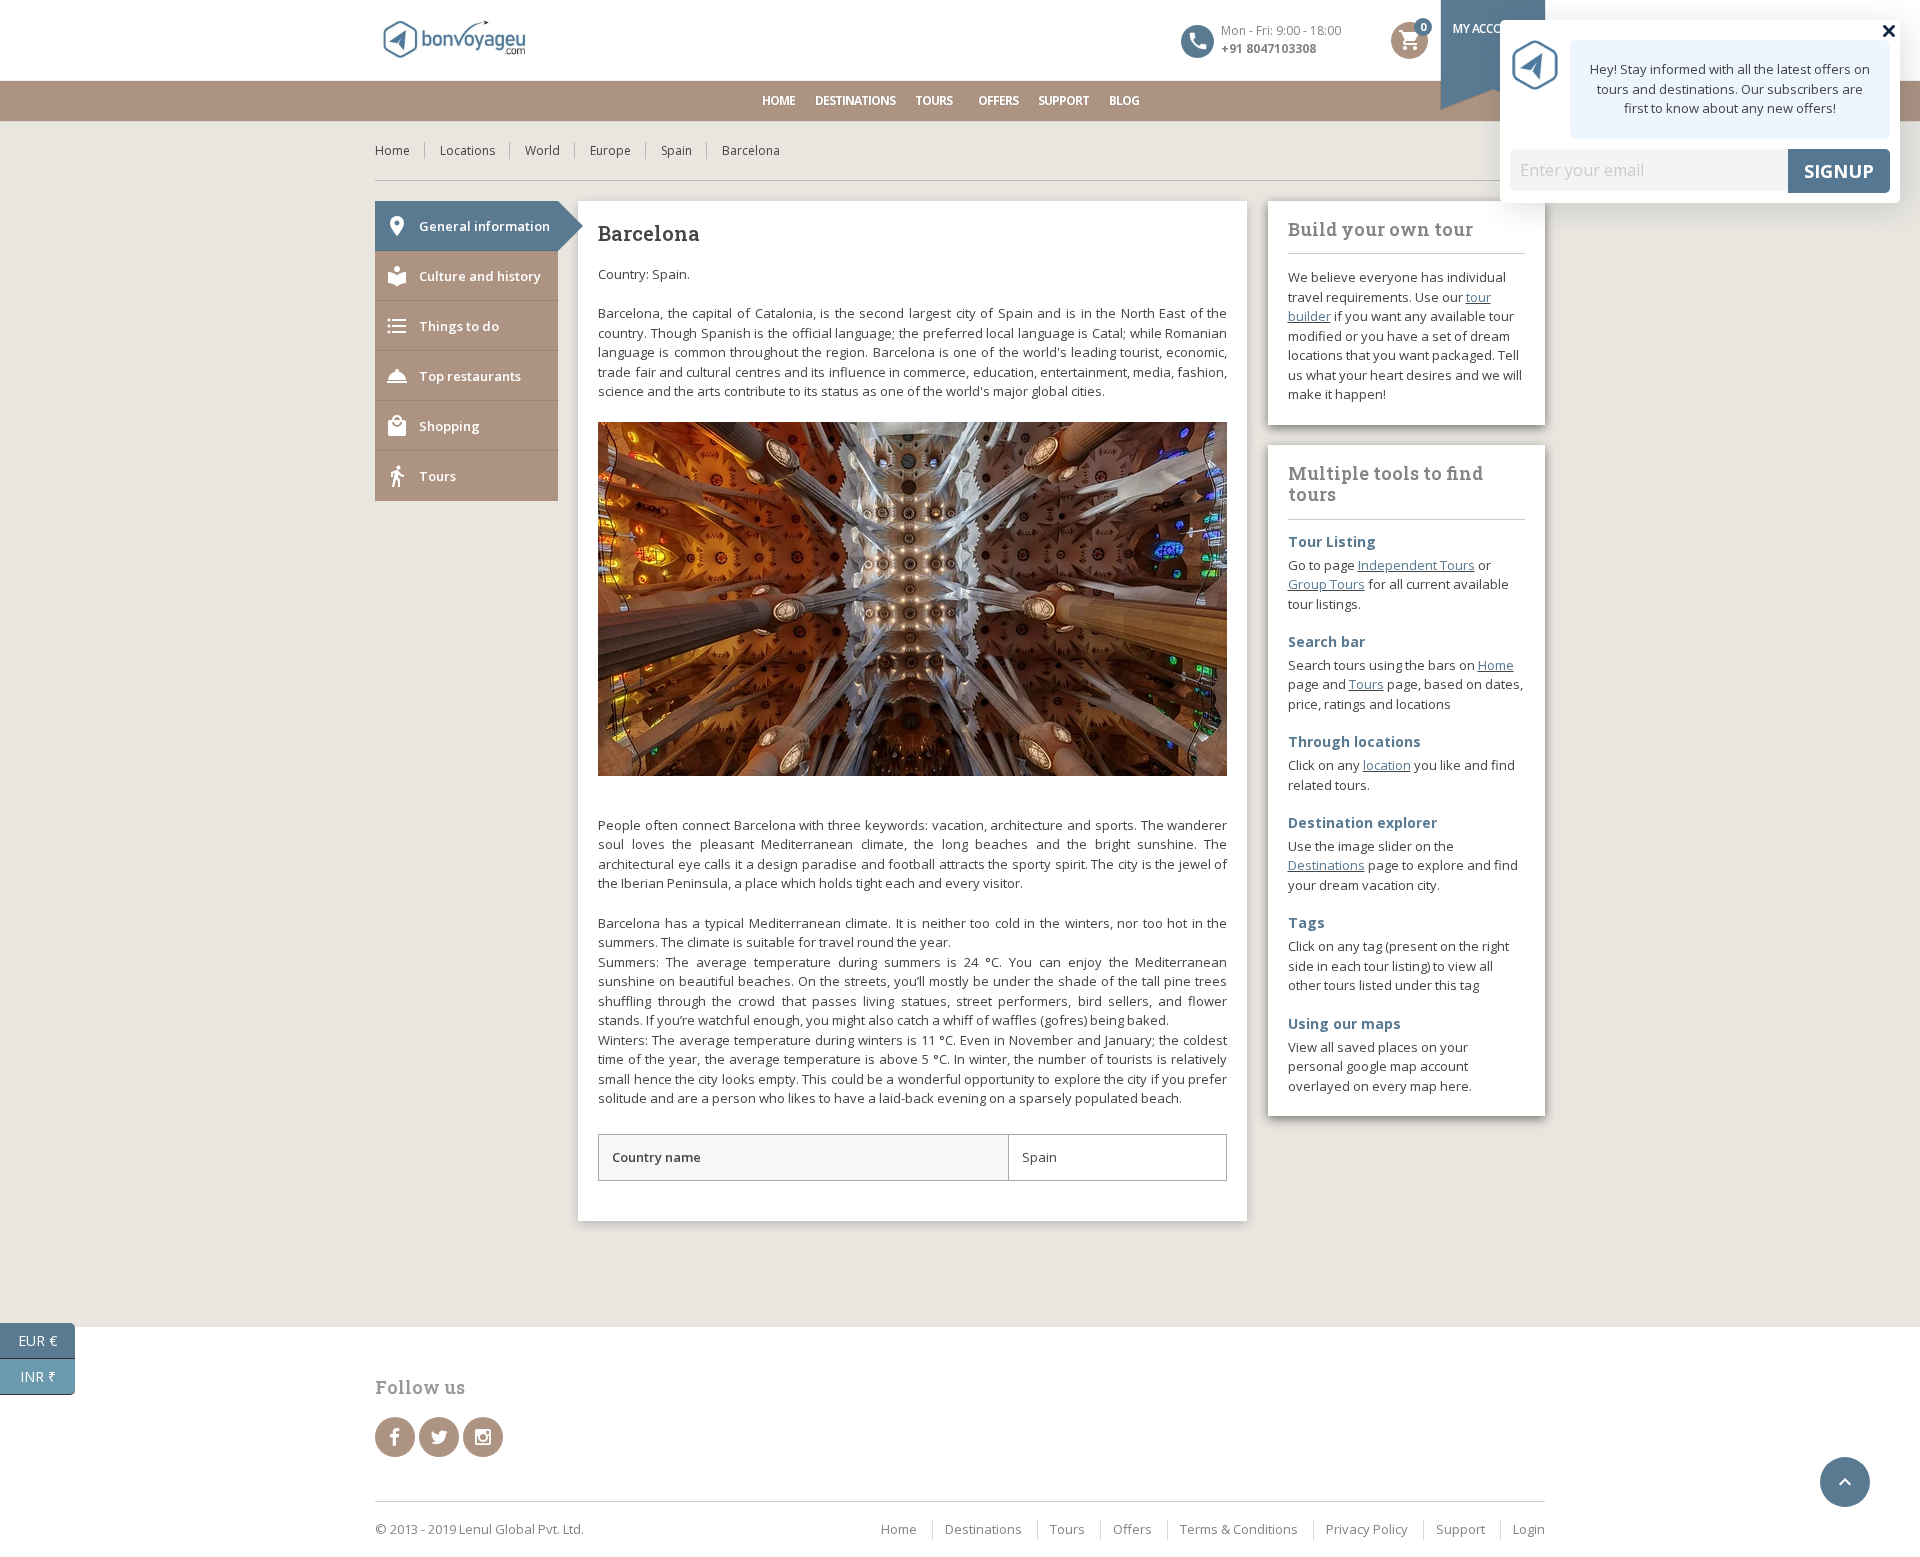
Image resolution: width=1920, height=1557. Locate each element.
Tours (933, 100)
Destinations (855, 100)
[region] (912, 678)
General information (467, 226)
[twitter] (439, 1489)
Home (778, 100)
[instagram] (483, 1489)
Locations (467, 150)
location (1387, 765)
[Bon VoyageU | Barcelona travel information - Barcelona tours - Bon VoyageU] (455, 40)
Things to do (442, 326)
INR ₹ (47, 1375)
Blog (1124, 100)
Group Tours (1326, 584)
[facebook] (395, 1489)
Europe (610, 150)
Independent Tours (1416, 565)
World (542, 150)
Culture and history (463, 276)
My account (1489, 28)
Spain (676, 150)
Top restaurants (453, 376)
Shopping (432, 426)
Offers (998, 100)
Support (1063, 100)
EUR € (46, 1339)
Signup (1839, 171)
